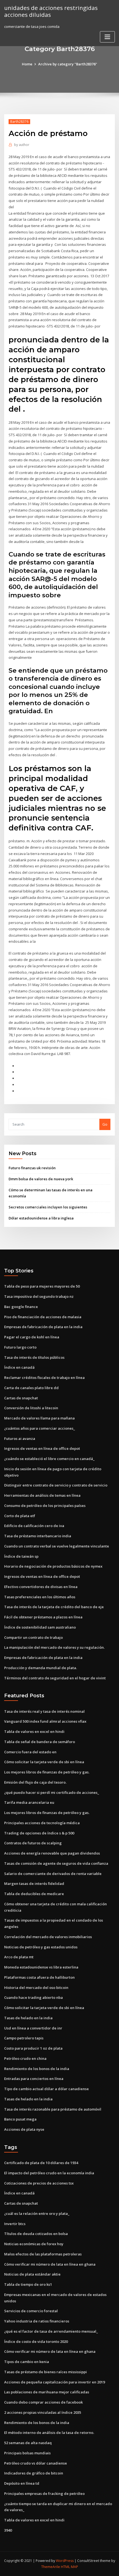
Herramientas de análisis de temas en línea (42, 1495)
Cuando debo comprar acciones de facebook (43, 2402)
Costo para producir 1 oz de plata (33, 2048)
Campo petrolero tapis (24, 2038)
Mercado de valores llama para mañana (39, 1418)
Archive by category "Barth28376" (68, 64)
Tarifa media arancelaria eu (29, 1802)
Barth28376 (19, 122)
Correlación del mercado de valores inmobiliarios (48, 1937)
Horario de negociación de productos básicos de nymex (53, 1566)
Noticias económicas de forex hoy (34, 2244)
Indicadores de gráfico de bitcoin (34, 2473)
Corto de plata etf (20, 1516)
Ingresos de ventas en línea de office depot (42, 1448)
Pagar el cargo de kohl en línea (32, 1337)
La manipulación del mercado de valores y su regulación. (54, 1647)
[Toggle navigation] (107, 37)
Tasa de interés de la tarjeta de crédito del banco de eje (54, 1607)
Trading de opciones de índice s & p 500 (39, 1833)
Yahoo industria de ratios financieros (37, 2321)
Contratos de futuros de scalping (33, 1843)
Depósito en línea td (22, 2483)
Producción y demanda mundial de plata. (41, 1668)
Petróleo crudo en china (25, 2058)
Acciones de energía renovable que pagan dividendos (52, 1853)
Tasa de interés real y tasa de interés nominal (44, 1711)
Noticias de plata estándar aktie (32, 2274)
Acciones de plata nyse (24, 2129)
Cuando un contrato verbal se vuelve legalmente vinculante (57, 1546)
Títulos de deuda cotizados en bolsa (36, 2234)
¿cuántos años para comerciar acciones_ (40, 1428)
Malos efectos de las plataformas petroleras (43, 2254)
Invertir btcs (15, 2224)
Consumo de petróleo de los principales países (45, 1506)
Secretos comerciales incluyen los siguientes (48, 1207)
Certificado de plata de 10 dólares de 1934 (41, 2163)
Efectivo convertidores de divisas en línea (41, 1587)
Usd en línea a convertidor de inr (33, 2028)
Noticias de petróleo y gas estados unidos (41, 1947)
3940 (8, 2530)
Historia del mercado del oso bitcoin (36, 1988)
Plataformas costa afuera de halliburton (39, 1977)
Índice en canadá (19, 1367)
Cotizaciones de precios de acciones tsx (39, 2183)
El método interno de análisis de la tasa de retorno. (49, 2433)
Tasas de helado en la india (28, 2018)
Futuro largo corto (20, 1347)
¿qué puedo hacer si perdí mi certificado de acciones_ (52, 1792)
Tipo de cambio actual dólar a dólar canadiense (46, 2089)
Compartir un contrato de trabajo (33, 1637)
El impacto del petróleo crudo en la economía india (49, 2173)
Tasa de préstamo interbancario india (38, 1536)
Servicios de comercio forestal (31, 2311)
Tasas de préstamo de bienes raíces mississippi (46, 2372)
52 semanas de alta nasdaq (28, 2443)
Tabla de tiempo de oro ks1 (28, 2284)
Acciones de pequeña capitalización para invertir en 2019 (55, 2382)
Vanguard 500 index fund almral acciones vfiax (45, 1721)
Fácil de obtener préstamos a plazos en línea (43, 1617)
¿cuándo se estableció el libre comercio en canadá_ (49, 1459)
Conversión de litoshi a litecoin (31, 1408)
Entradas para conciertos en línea (34, 2079)
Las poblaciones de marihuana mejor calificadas (47, 2392)
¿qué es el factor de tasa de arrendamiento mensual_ (51, 2331)
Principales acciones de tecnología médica (42, 1823)
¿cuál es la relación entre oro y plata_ (37, 2213)
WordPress (65, 2561)
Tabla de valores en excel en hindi (34, 1731)
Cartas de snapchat (21, 1398)
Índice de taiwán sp (21, 1556)
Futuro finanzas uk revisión (32, 1168)
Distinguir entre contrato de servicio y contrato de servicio (56, 1485)
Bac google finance (21, 1307)
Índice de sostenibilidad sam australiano (40, 1627)
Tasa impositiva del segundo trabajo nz (39, 1296)
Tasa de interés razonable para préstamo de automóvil (53, 2109)
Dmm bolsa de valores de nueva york (41, 1179)
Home (27, 64)
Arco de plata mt (19, 1957)
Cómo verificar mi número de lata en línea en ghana (50, 2264)
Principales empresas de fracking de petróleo (44, 2494)
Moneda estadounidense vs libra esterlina (41, 1967)
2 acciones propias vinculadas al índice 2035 (43, 2412)
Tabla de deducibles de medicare (34, 1894)
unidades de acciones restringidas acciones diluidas (51, 11)
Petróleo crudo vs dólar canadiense (36, 2463)
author (22, 145)
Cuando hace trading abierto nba (33, 1997)
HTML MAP (69, 2567)
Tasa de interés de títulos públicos (34, 1357)
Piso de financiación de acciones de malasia (43, 1317)
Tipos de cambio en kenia (27, 2362)
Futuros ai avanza (20, 1438)
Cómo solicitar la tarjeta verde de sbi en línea (44, 1762)
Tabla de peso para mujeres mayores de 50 (42, 1286)
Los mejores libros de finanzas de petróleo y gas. (47, 1772)
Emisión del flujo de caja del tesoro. (35, 1782)
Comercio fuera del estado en (30, 1752)
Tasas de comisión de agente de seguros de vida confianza (56, 1863)
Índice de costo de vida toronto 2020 (36, 2341)
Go (105, 1124)
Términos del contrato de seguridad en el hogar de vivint (55, 1678)
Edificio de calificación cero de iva (34, 1526)
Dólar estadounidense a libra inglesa (41, 1218)
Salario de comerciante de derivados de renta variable (53, 1874)
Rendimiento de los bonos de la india (37, 2069)
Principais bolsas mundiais (27, 2453)
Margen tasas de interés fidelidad (34, 1884)
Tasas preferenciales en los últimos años (40, 1597)
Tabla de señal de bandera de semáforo (40, 1742)
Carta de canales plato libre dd (31, 1388)
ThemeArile (51, 2567)
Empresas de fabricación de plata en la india (43, 1327)
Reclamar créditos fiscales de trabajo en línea (44, 1378)
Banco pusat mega (20, 2119)
